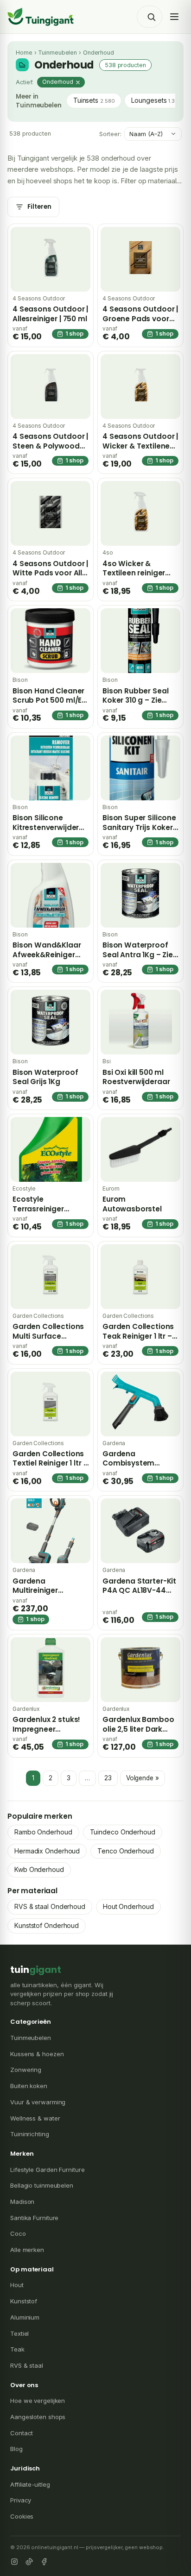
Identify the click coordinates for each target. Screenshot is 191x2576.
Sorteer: (110, 134)
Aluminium (25, 2317)
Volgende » (143, 1778)
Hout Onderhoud (128, 1906)
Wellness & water (35, 2118)
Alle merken (27, 2250)
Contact (22, 2433)
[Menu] (174, 17)
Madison (22, 2202)
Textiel (19, 2333)
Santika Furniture (34, 2218)
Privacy (21, 2500)
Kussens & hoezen (37, 2054)
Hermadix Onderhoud (47, 1851)
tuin (36, 1970)
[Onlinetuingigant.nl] (41, 17)
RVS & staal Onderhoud (50, 1906)
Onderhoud (57, 82)
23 (108, 1778)
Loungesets (156, 100)
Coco (18, 2233)
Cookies (22, 2516)
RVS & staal (27, 2365)
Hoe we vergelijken (38, 2401)
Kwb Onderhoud (39, 1869)
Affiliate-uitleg (30, 2484)
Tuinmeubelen (57, 53)
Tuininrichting (30, 2134)
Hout (17, 2285)
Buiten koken (29, 2086)
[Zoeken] (151, 17)
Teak (17, 2349)
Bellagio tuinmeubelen (42, 2185)
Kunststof (24, 2301)
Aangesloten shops (38, 2417)
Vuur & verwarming (38, 2102)
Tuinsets (94, 100)
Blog (16, 2449)
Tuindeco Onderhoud (123, 1832)
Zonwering (26, 2070)
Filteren (39, 207)
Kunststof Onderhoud (47, 1925)
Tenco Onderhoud (126, 1851)
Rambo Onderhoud (43, 1832)
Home (24, 53)
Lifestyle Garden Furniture (47, 2170)
